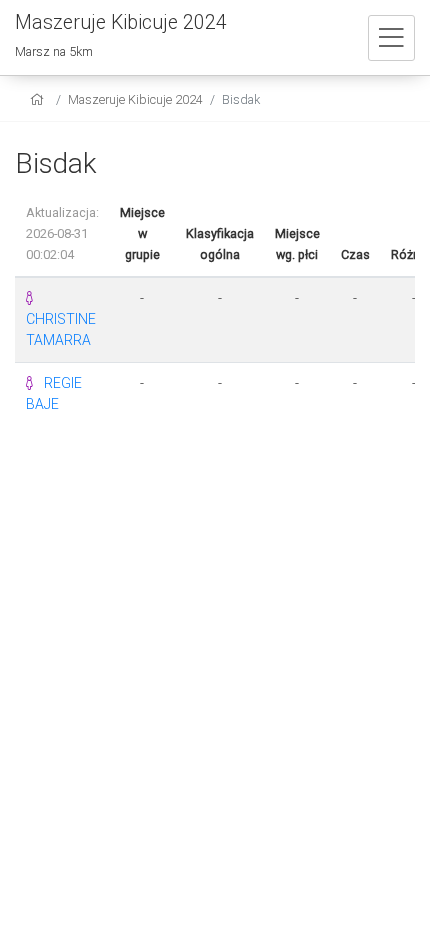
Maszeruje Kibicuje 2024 (135, 99)
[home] (39, 99)
